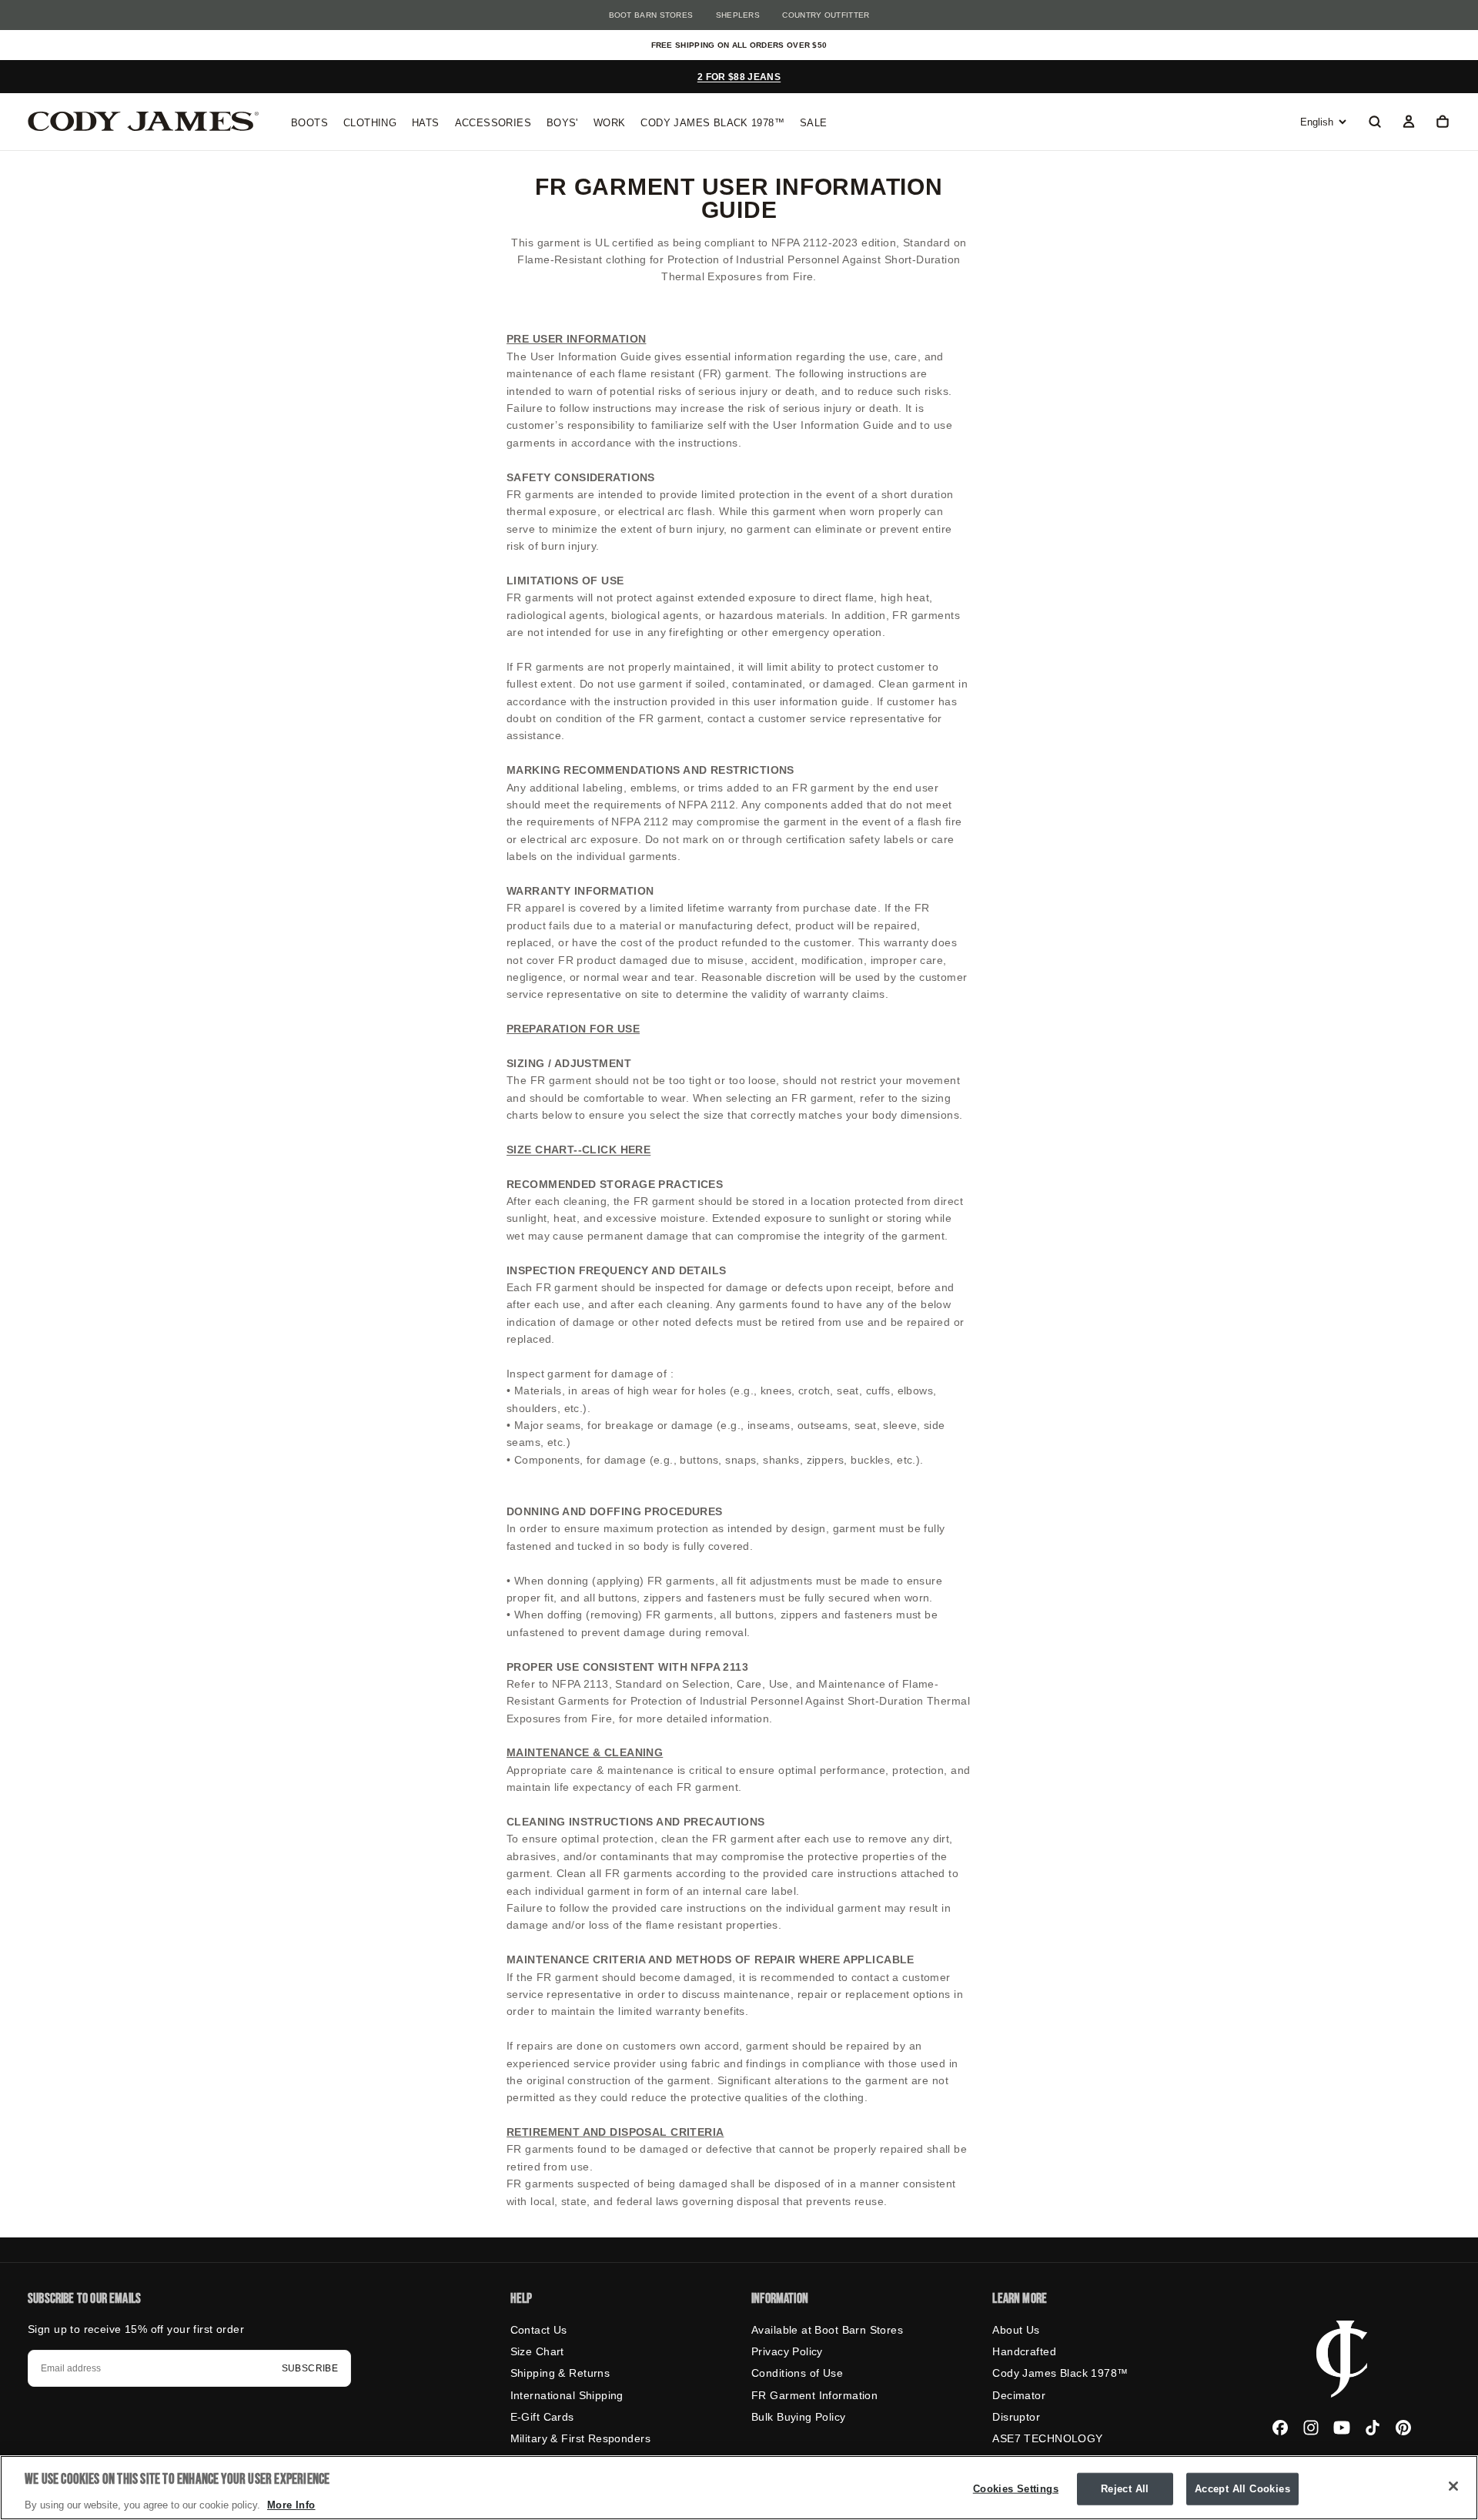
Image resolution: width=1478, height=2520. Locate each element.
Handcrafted (1024, 2351)
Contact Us (539, 2330)
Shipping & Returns (560, 2373)
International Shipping (567, 2395)
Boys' (562, 123)
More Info (291, 2504)
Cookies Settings (1016, 2488)
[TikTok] (1373, 2428)
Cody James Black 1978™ (712, 123)
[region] (739, 2488)
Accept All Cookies (1242, 2488)
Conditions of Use (797, 2373)
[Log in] (1409, 123)
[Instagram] (1311, 2428)
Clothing (370, 123)
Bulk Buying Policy (799, 2417)
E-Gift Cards (542, 2417)
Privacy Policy (787, 2351)
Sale (814, 123)
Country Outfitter (826, 15)
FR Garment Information (814, 2395)
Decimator (1019, 2395)
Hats (426, 123)
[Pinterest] (1403, 2428)
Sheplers (738, 15)
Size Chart (537, 2351)
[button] (1375, 123)
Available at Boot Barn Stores (827, 2330)
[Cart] (1443, 123)
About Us (1016, 2330)
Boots (309, 123)
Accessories (493, 123)
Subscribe (310, 2368)
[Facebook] (1280, 2428)
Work (610, 123)
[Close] (1453, 2486)
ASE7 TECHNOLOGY (1047, 2438)
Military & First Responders (580, 2438)
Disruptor (1016, 2417)
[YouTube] (1342, 2428)
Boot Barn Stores (651, 15)
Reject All (1125, 2488)
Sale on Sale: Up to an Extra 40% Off (739, 77)
